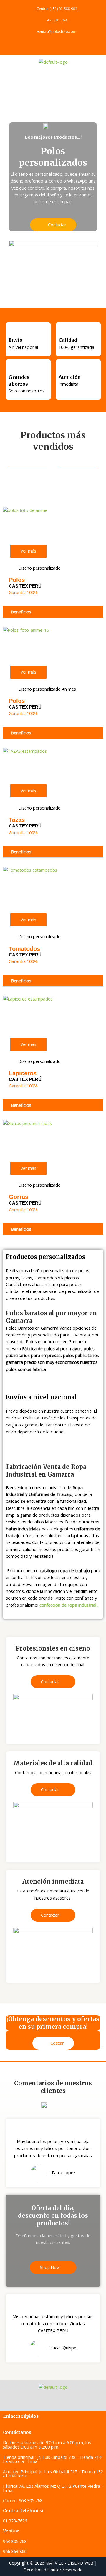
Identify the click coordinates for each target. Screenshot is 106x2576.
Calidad (68, 340)
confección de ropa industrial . (69, 1605)
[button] (53, 77)
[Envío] (13, 332)
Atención (70, 377)
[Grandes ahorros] (13, 369)
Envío (15, 340)
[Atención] (63, 369)
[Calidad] (63, 332)
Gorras (19, 1197)
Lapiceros (23, 1073)
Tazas (17, 820)
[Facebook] (38, 45)
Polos (17, 580)
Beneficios (21, 612)
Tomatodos (24, 949)
